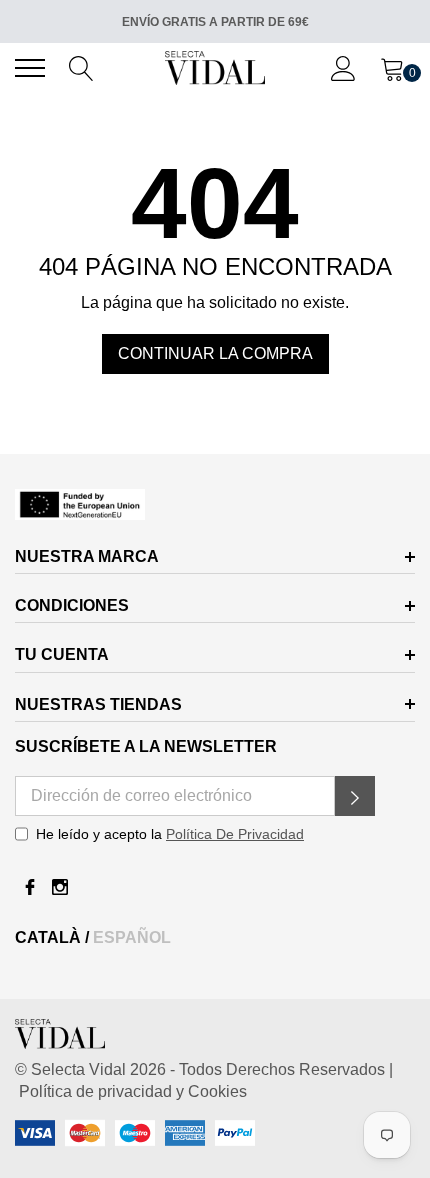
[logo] (215, 68)
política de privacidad (235, 834)
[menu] (30, 68)
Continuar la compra (215, 353)
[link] (215, 504)
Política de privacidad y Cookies (131, 1091)
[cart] (392, 67)
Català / (54, 937)
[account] (343, 67)
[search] (81, 67)
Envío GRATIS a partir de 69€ (215, 22)
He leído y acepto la (170, 834)
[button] (355, 796)
